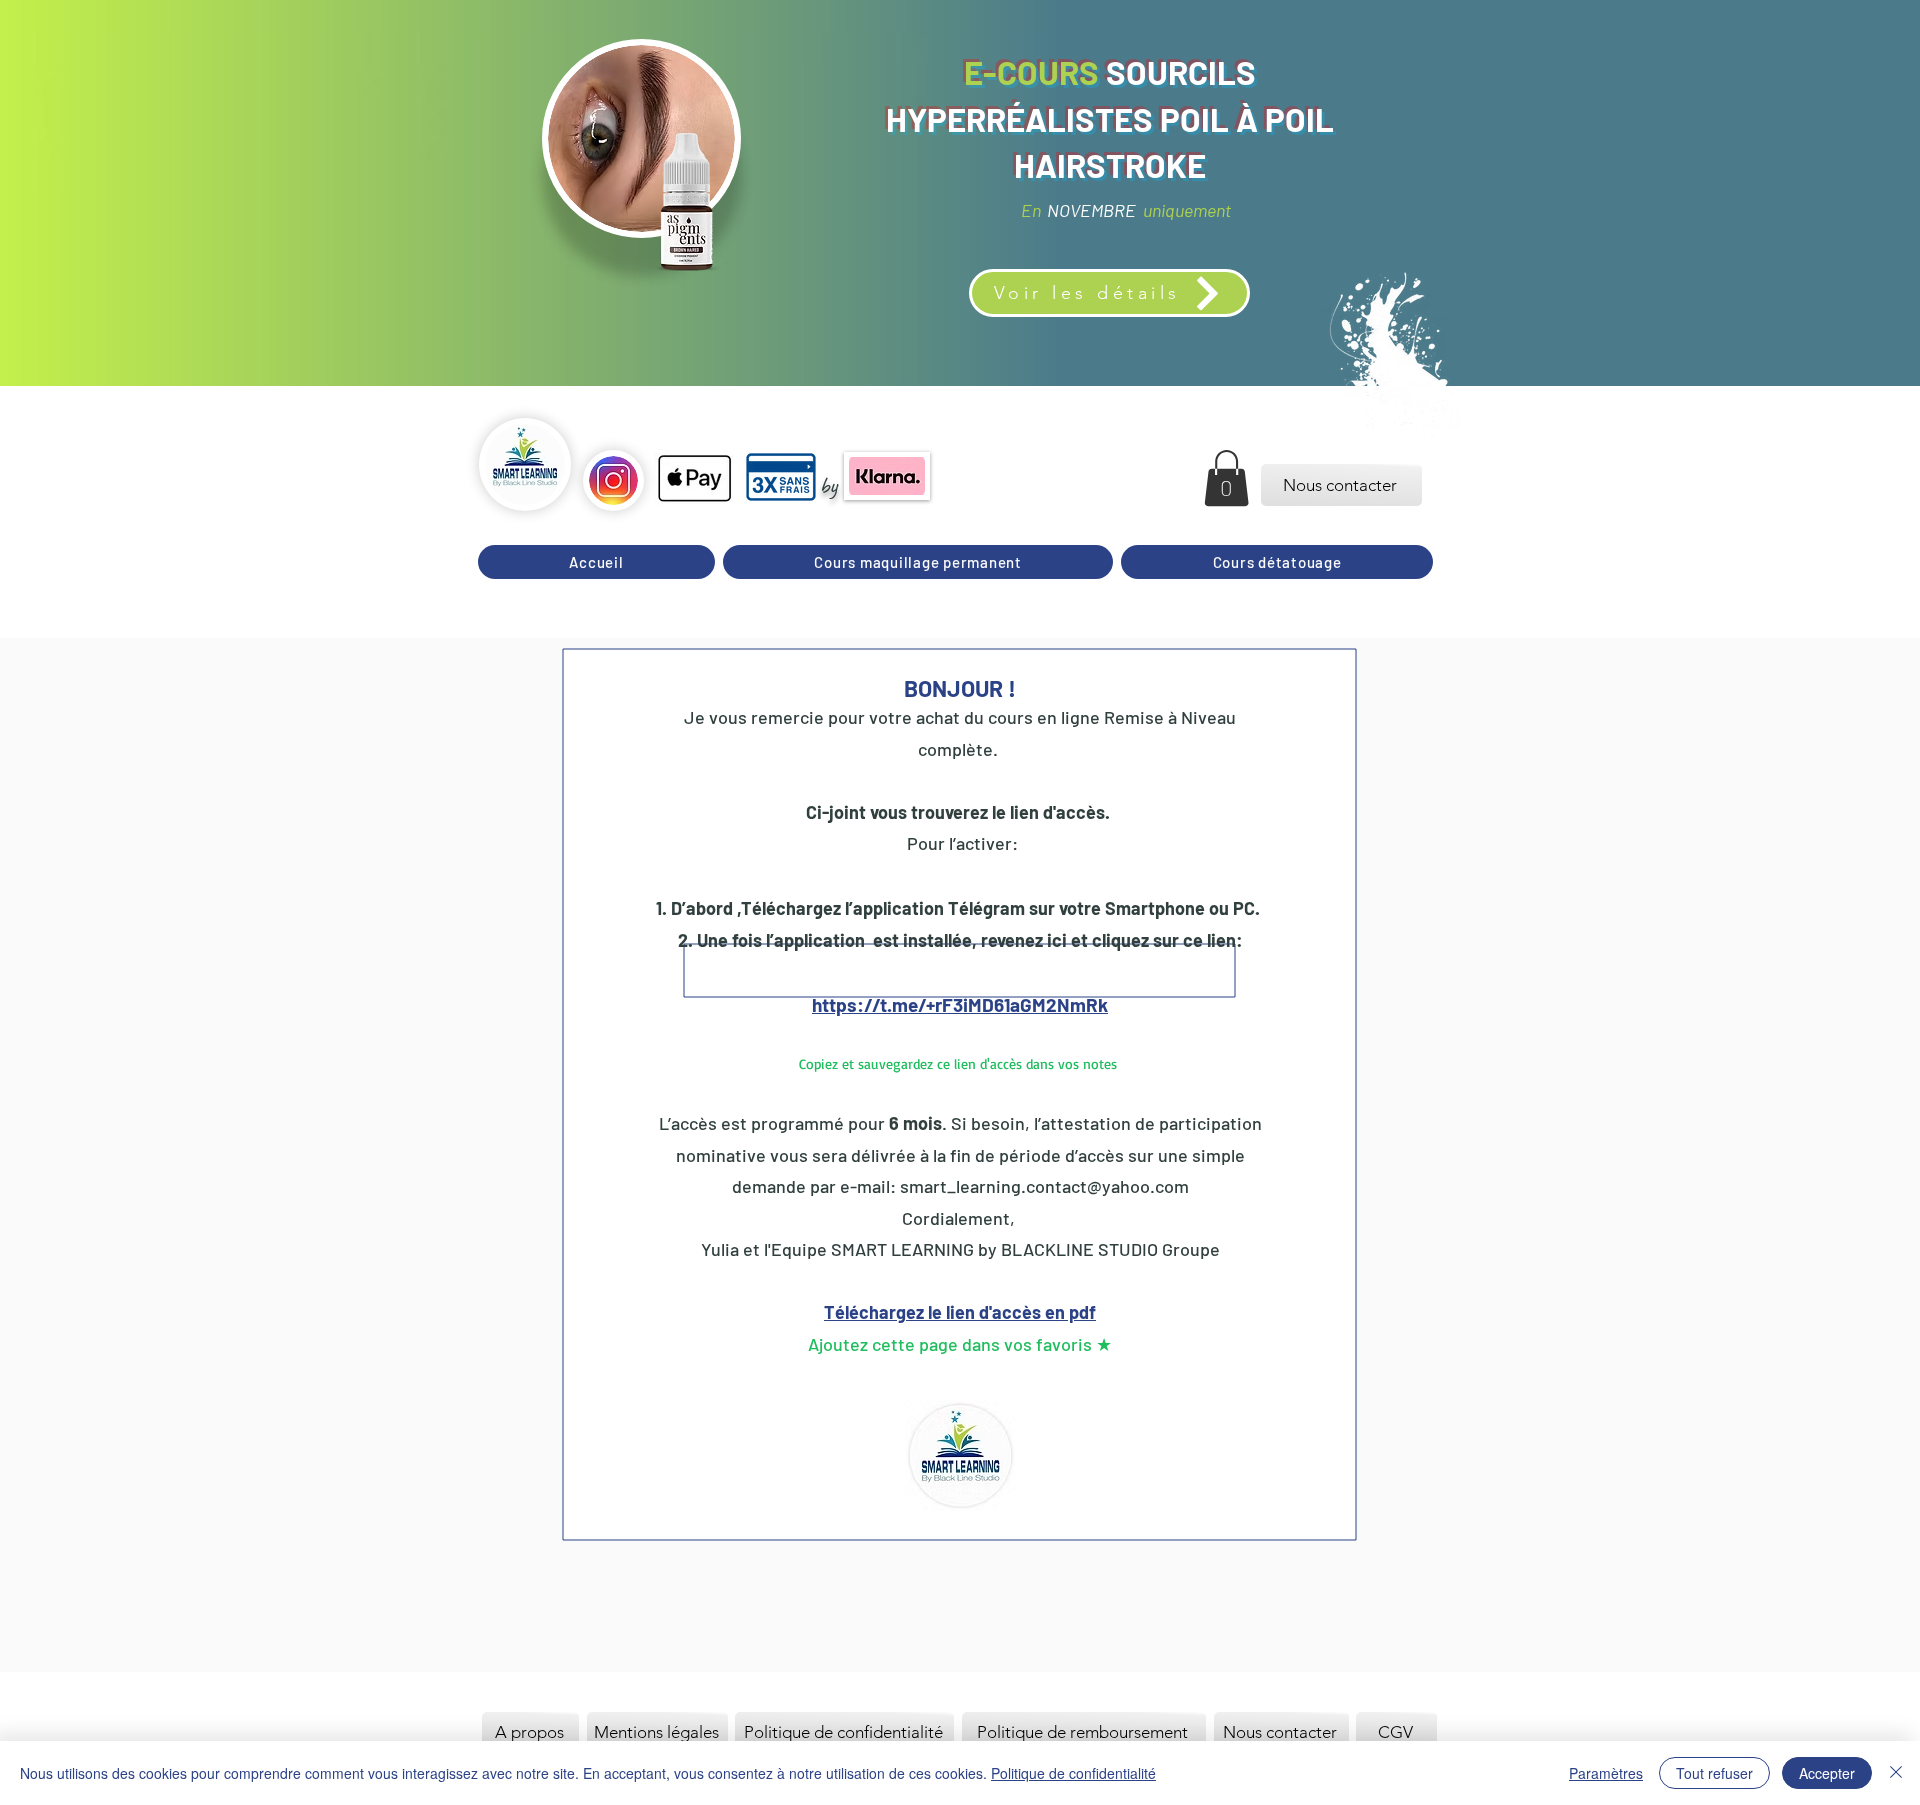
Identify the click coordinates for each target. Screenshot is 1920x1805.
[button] (1226, 478)
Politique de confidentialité (1073, 1773)
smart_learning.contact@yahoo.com (1044, 1186)
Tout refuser (1714, 1773)
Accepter (1827, 1773)
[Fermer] (1896, 1773)
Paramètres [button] (1606, 1773)
